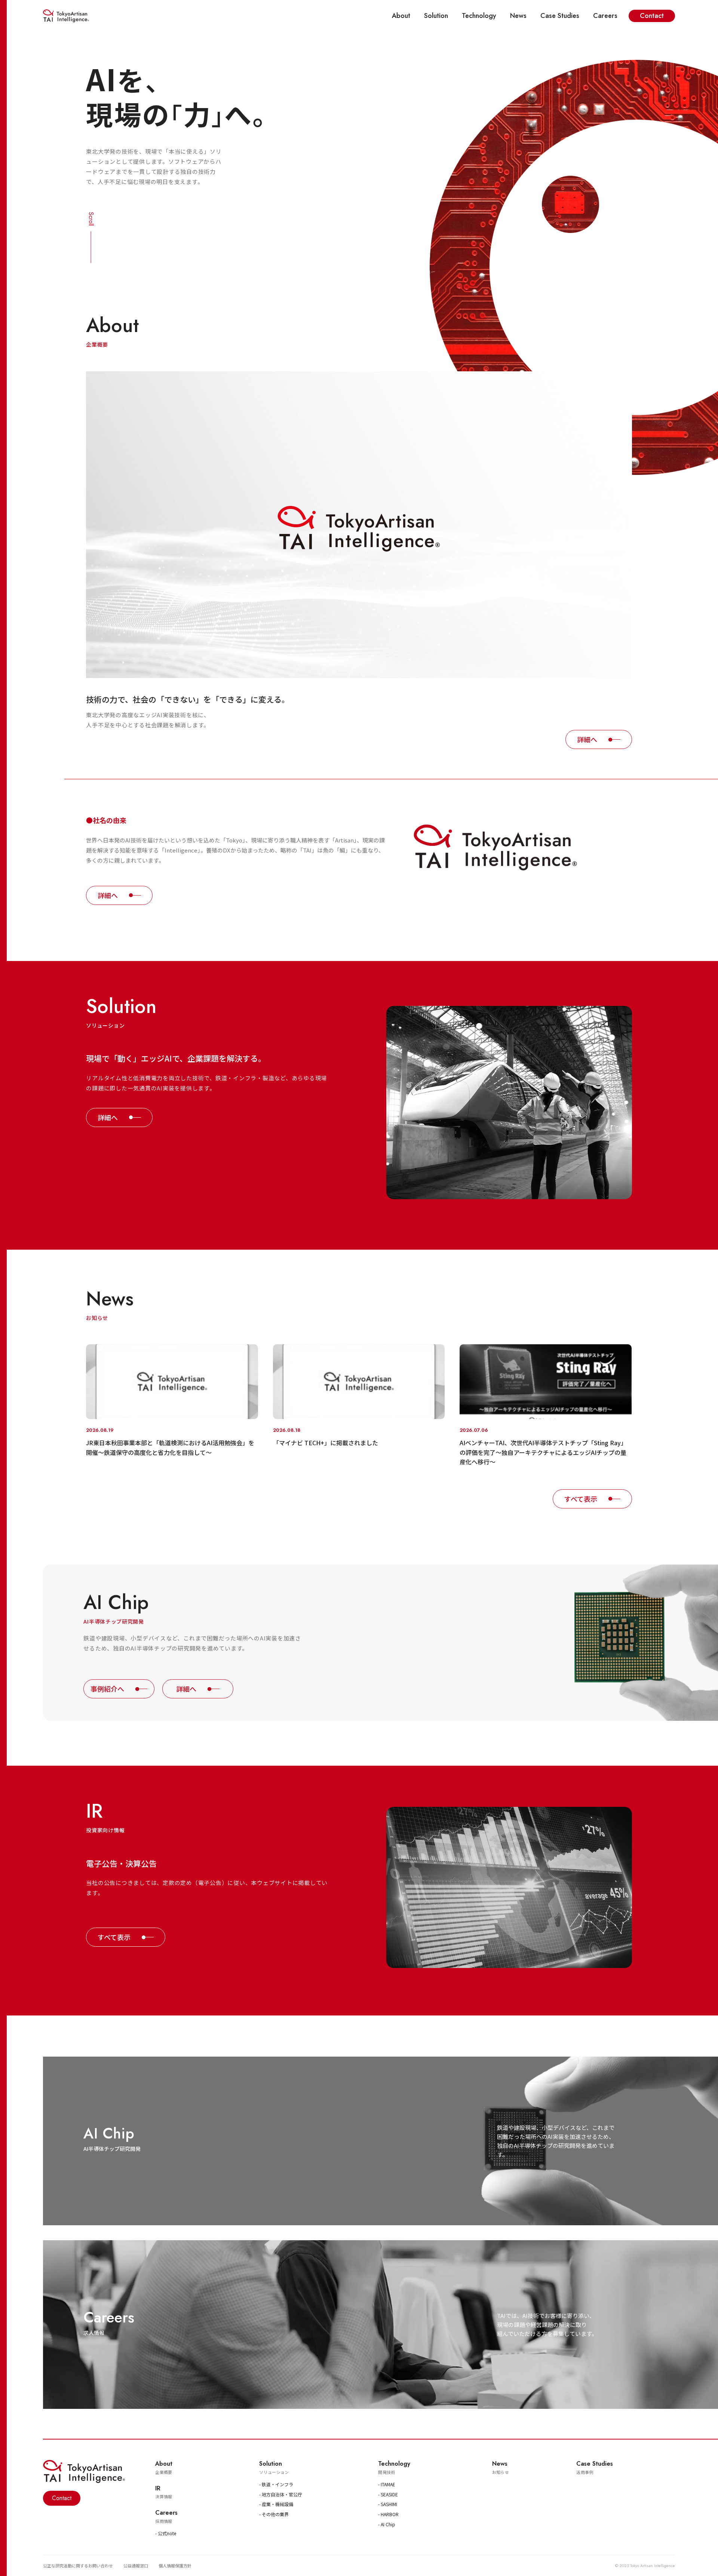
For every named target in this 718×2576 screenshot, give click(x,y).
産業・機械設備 (277, 2504)
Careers (605, 16)
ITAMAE (388, 2484)
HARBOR (390, 2514)
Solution (436, 16)
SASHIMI (389, 2504)
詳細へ (587, 739)
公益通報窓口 (136, 2566)
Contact (652, 16)
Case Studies (560, 16)
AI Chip (388, 2524)
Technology (479, 16)
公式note (167, 2533)
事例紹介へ (107, 1689)
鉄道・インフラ (277, 2484)
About (401, 16)
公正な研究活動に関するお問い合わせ (78, 2566)
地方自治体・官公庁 (282, 2494)
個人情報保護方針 (175, 2566)
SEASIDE (389, 2494)
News (518, 16)
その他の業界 (275, 2514)
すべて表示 (581, 1499)
